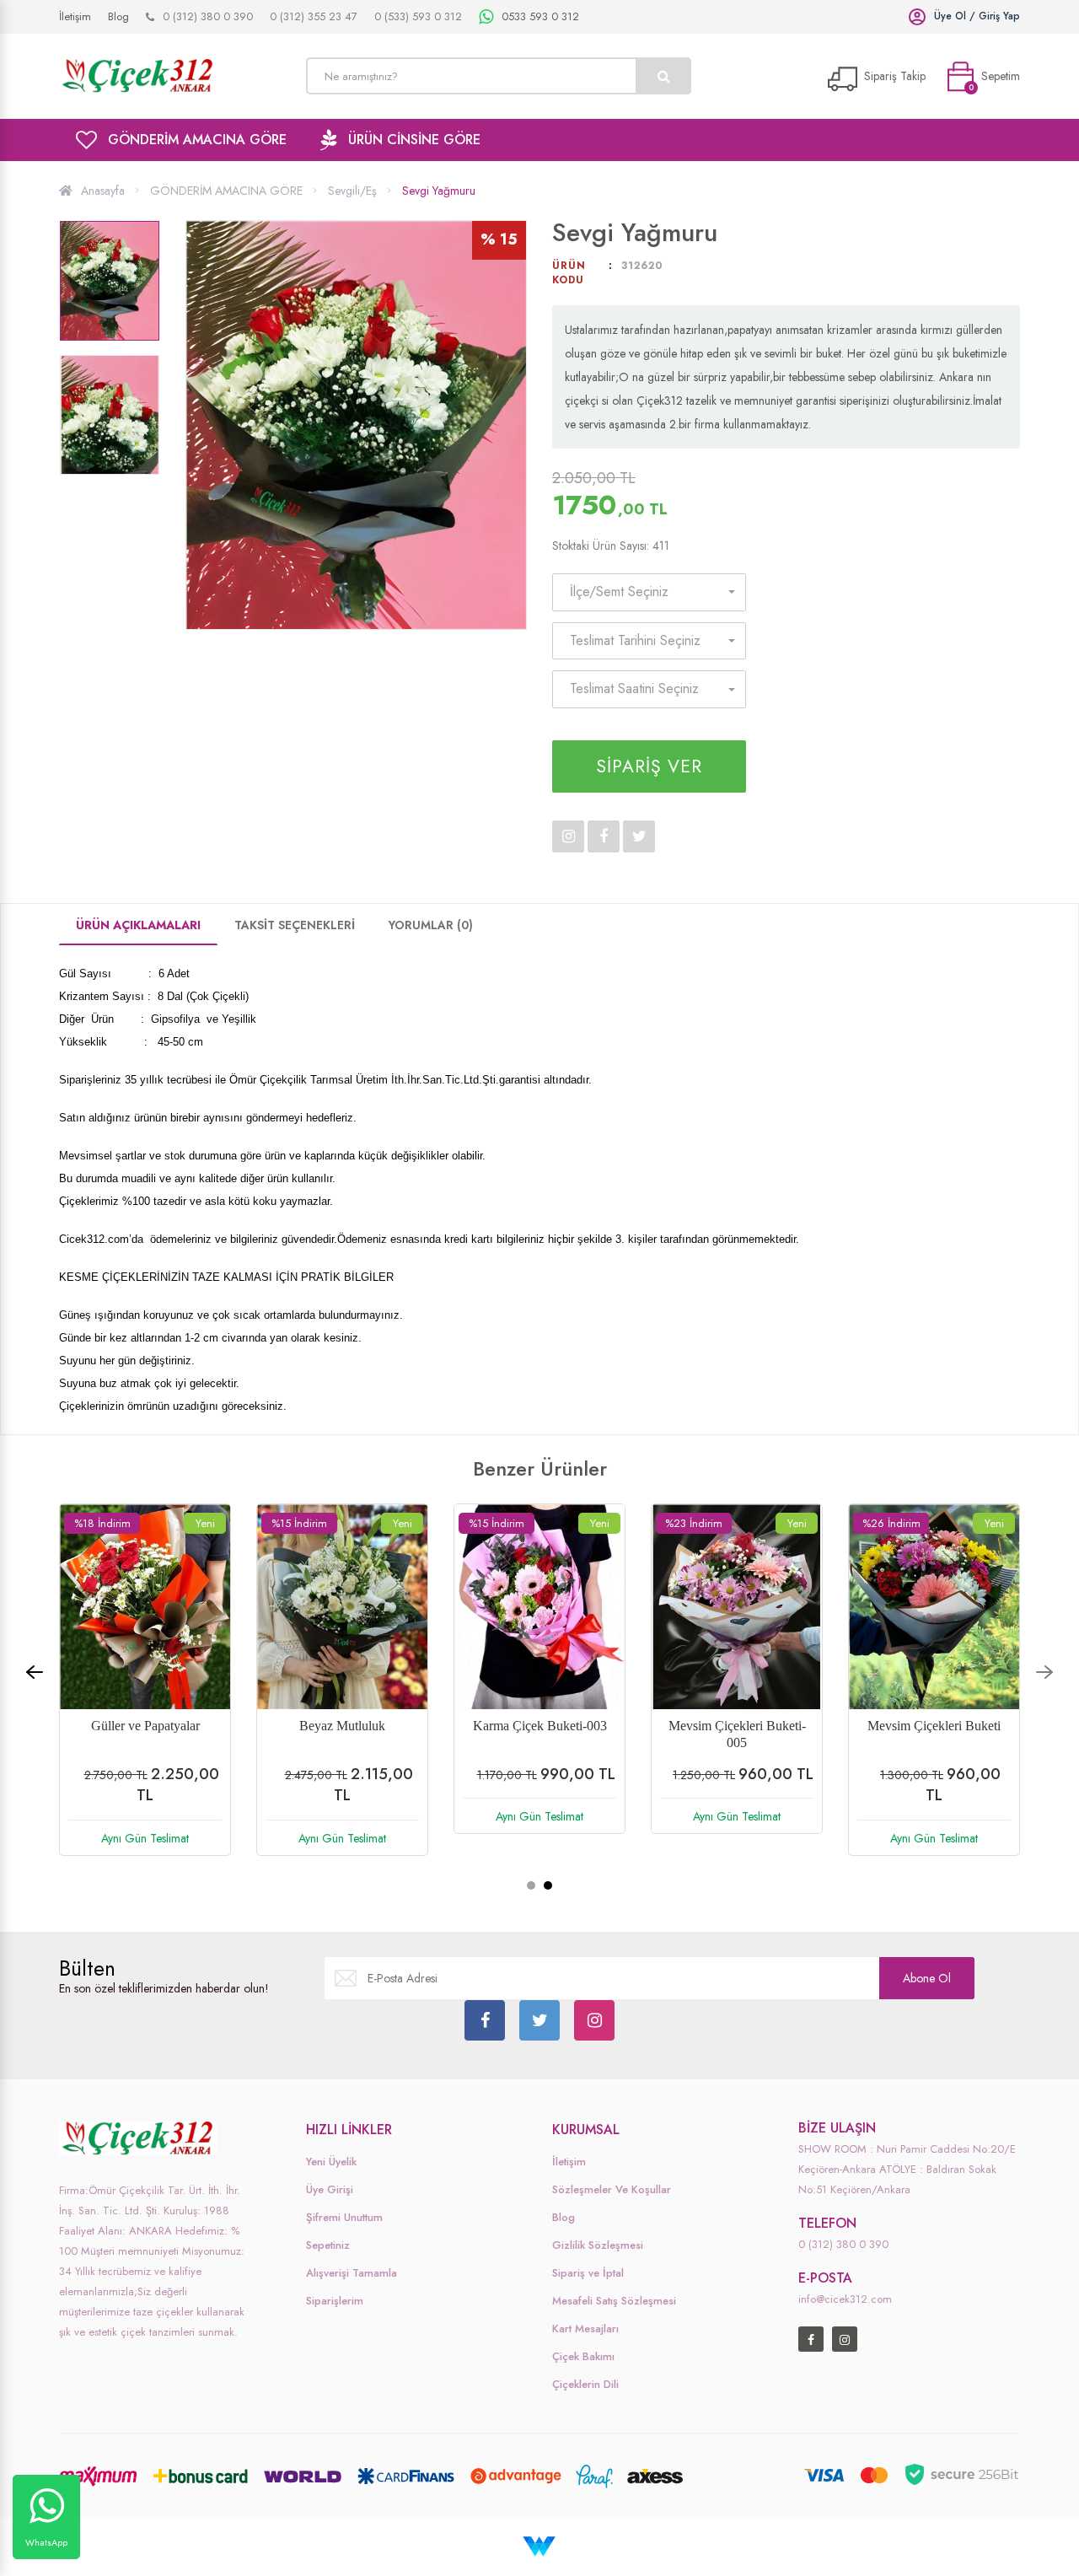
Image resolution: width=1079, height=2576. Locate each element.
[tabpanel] (934, 1692)
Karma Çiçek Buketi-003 (540, 1726)
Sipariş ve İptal (588, 2273)
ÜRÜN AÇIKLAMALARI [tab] (138, 925)
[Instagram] (594, 2020)
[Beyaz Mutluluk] (342, 1606)
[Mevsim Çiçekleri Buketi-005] (737, 1606)
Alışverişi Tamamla (352, 2273)
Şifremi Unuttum (344, 2217)
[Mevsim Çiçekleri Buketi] (934, 1606)
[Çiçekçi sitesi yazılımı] (540, 2545)
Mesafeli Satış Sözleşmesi (614, 2301)
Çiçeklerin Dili (585, 2384)
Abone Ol (927, 1978)
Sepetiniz (328, 2245)
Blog (564, 2217)
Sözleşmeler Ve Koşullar (612, 2189)
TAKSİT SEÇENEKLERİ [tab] (295, 925)
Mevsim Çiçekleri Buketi (934, 1726)
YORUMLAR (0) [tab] (431, 925)
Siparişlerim (335, 2301)
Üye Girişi (330, 2189)
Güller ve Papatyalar (145, 1726)
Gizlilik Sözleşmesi (598, 2245)
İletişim (569, 2162)
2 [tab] (548, 1885)
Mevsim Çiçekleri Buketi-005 (737, 1734)
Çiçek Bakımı (583, 2356)
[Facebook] (485, 2020)
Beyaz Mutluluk (342, 1726)
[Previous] (35, 1672)
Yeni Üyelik (331, 2162)
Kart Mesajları (585, 2329)
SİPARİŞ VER (649, 766)
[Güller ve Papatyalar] (145, 1606)
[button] (649, 592)
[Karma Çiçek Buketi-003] (539, 1606)
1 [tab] (531, 1885)
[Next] (1044, 1672)
